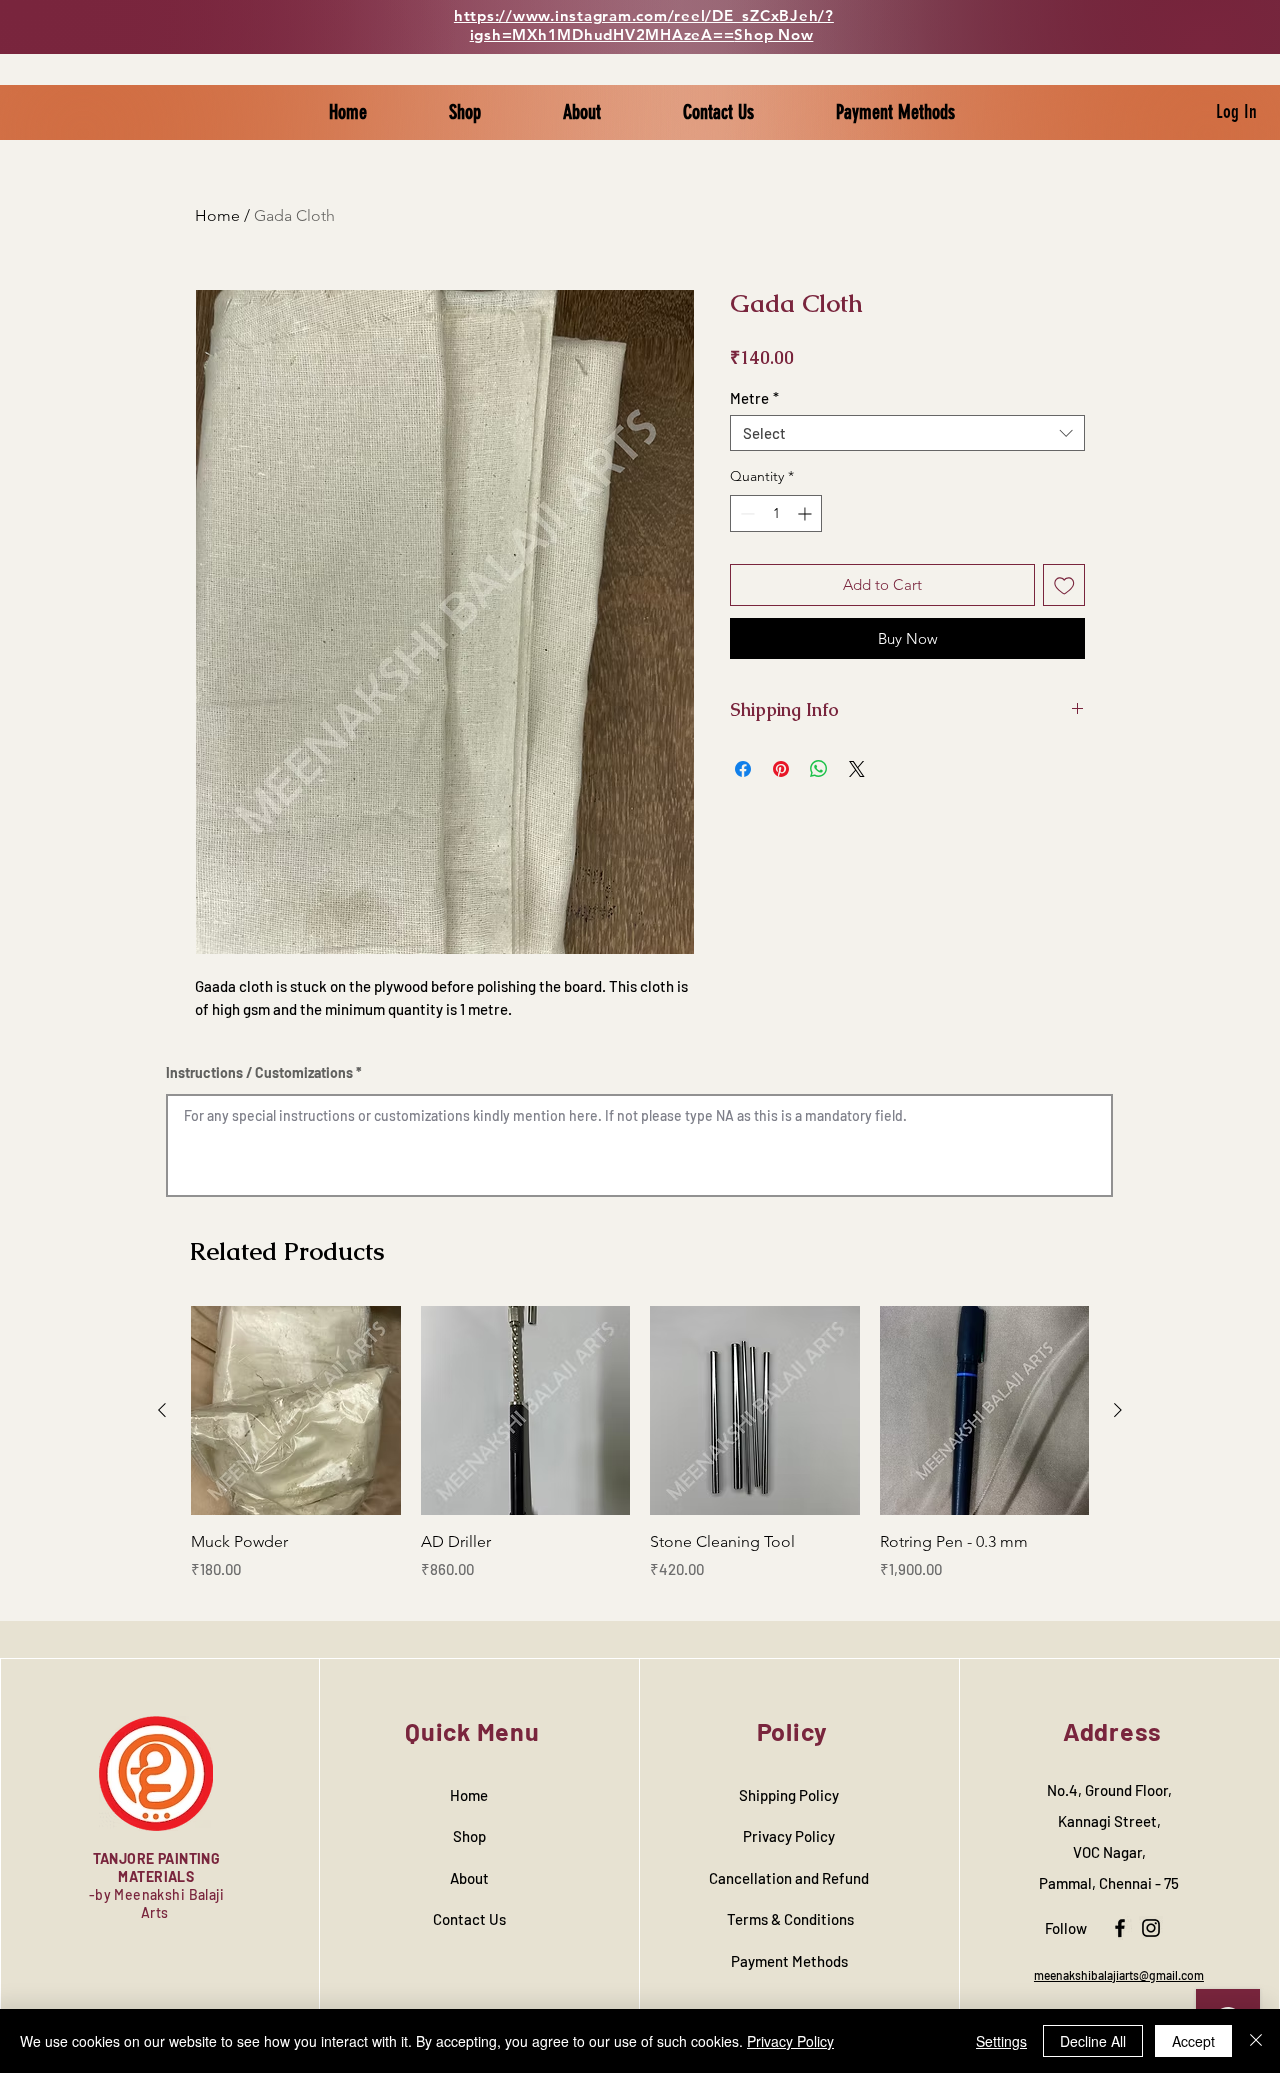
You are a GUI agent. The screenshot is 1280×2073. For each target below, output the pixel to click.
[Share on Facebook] (743, 769)
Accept (1193, 2041)
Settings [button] (1001, 2041)
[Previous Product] (162, 1410)
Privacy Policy (790, 2041)
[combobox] (907, 433)
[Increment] (806, 513)
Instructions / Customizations (259, 1073)
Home (217, 215)
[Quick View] (296, 1411)
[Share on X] (857, 769)
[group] (640, 1454)
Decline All (1093, 2041)
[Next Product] (1118, 1410)
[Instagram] (1151, 1928)
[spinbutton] (776, 513)
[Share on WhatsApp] (819, 769)
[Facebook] (1120, 1928)
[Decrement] (745, 513)
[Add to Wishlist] (1064, 585)
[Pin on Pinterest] (781, 769)
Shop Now (773, 34)
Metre (754, 398)
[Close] (1256, 2041)
